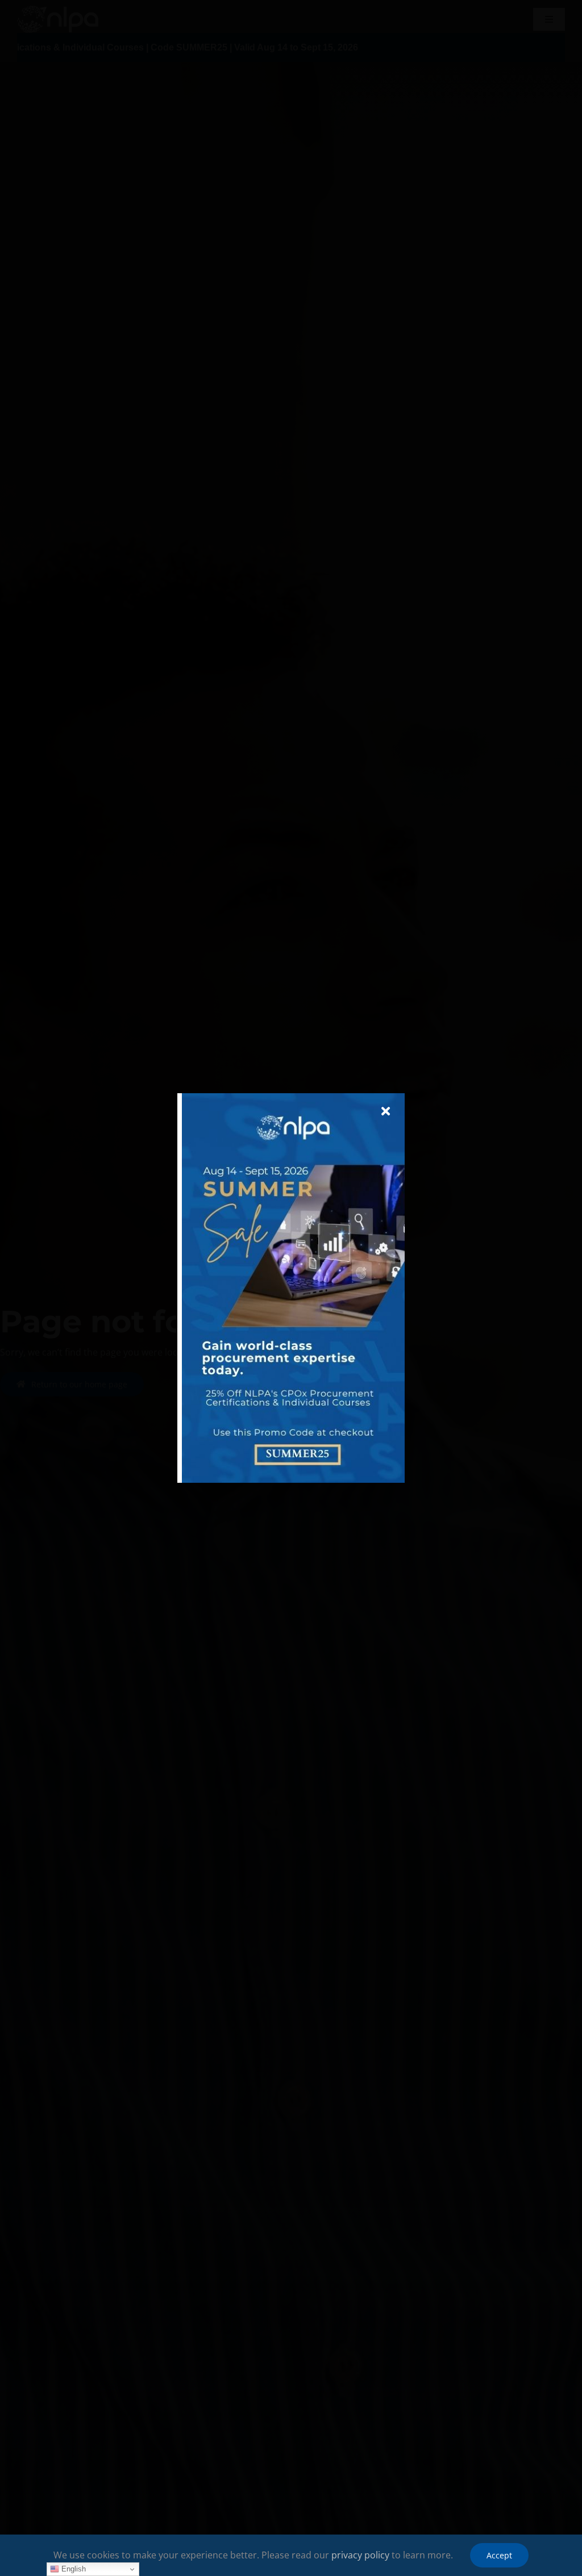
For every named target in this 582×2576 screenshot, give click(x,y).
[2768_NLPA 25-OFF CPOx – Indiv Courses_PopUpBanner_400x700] (293, 1098)
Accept (499, 2555)
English (72, 2569)
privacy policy (360, 2555)
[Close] (386, 1111)
